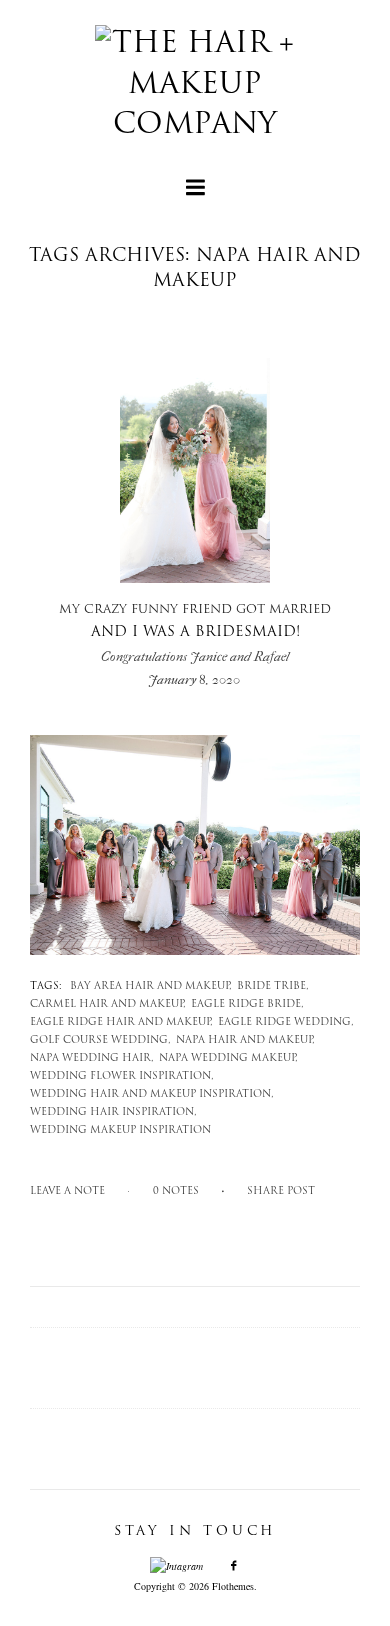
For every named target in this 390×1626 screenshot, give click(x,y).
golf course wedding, (100, 1040)
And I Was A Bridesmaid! (195, 634)
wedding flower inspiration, (122, 1076)
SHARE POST (281, 1191)
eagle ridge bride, (247, 1004)
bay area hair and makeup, (151, 986)
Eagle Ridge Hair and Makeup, (121, 1022)
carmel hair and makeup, (108, 1004)
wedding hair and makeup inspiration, (152, 1094)
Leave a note (67, 1191)
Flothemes (233, 1586)
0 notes (176, 1191)
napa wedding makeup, (228, 1058)
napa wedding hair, (92, 1058)
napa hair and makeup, (245, 1040)
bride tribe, (273, 986)
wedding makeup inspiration (120, 1130)
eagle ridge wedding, (286, 1022)
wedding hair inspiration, (113, 1112)
